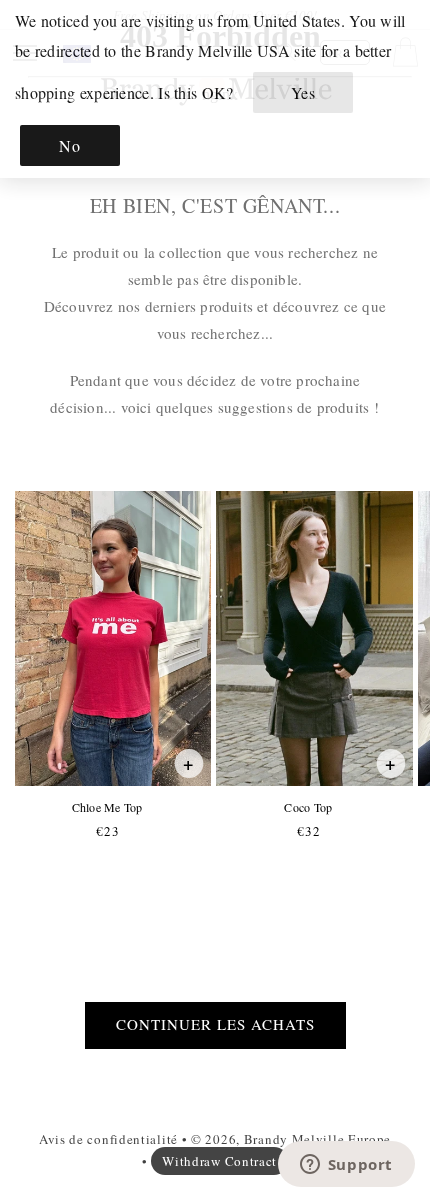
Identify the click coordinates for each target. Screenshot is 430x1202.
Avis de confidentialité (108, 1139)
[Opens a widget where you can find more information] (346, 1166)
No (69, 145)
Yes (303, 92)
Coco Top (307, 807)
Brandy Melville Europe (317, 1139)
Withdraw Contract (219, 1161)
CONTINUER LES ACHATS (215, 1024)
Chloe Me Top (107, 807)
